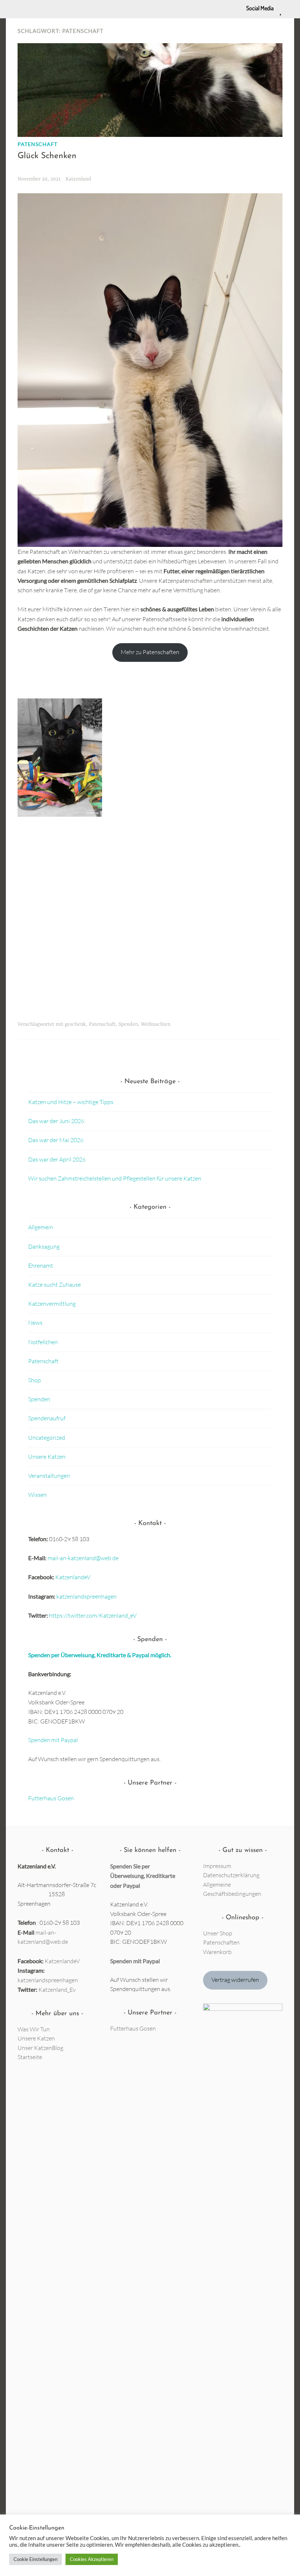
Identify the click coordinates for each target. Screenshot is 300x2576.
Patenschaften (221, 1942)
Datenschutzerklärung (231, 1875)
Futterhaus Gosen (51, 1798)
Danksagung (44, 1246)
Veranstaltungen (49, 1476)
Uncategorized (47, 1438)
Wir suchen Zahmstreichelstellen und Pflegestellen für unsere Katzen (115, 1178)
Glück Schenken (47, 156)
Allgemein (41, 1227)
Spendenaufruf (47, 1418)
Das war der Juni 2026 (56, 1121)
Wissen (37, 1495)
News (35, 1323)
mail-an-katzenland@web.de (83, 1558)
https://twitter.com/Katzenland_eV (93, 1615)
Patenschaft (37, 144)
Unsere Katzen (47, 1457)
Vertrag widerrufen (235, 1980)
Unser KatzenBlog (40, 2048)
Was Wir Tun (34, 2029)
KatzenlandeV (73, 1577)
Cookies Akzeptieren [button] (92, 2559)
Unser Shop (218, 1933)
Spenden (128, 1024)
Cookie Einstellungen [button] (35, 2559)
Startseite (30, 2057)
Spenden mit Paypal (53, 1740)
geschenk (75, 1024)
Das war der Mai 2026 (56, 1140)
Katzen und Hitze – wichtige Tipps (71, 1102)
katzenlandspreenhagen (87, 1596)
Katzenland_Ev (57, 1990)
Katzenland (78, 179)
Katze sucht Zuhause (55, 1285)
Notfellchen (43, 1342)
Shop (35, 1380)
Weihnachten (156, 1024)
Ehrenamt (41, 1265)
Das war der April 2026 (57, 1159)
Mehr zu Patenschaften (150, 652)
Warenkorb (217, 1952)
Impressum (217, 1866)
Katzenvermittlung (52, 1304)
